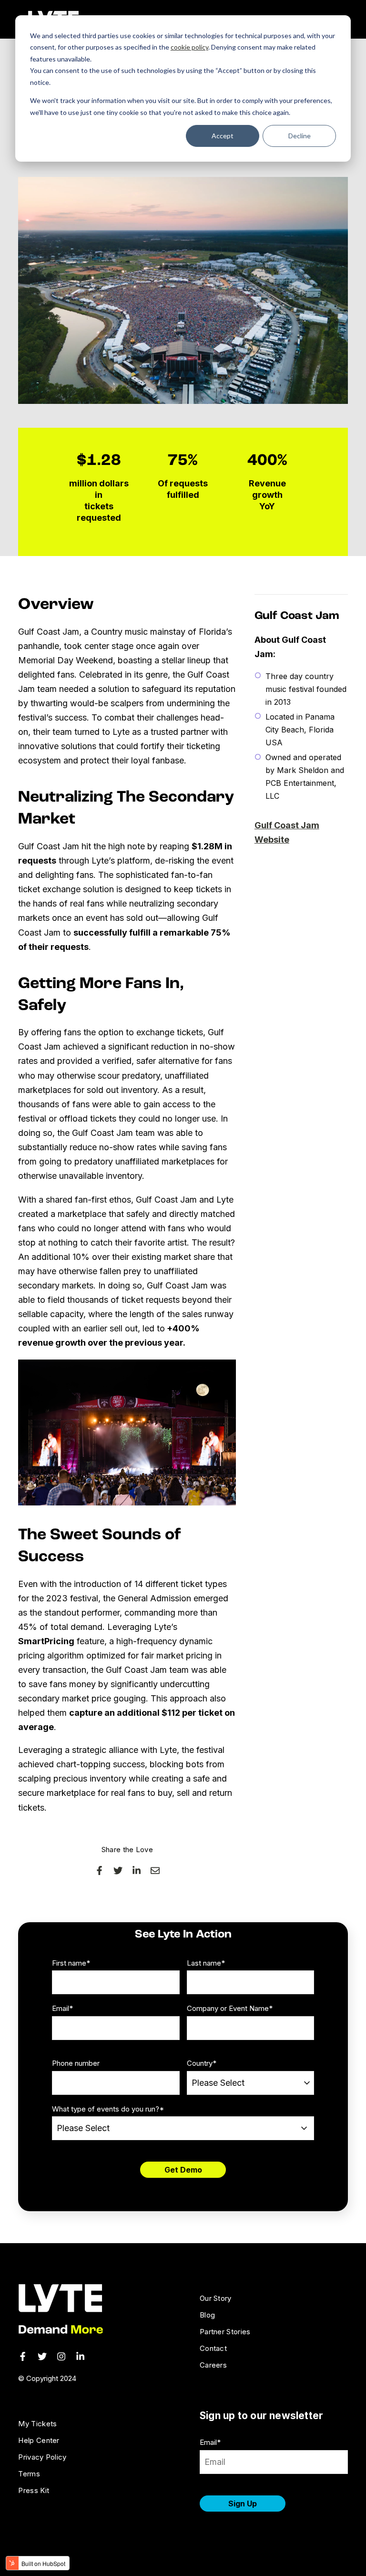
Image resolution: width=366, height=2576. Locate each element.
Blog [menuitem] (207, 2315)
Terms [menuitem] (29, 2474)
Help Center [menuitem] (39, 2440)
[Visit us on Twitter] (42, 2356)
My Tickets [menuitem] (37, 2424)
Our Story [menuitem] (216, 2298)
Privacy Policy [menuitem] (42, 2457)
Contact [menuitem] (213, 2348)
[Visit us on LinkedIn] (80, 2356)
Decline (300, 136)
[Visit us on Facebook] (23, 2356)
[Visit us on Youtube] (61, 2356)
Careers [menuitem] (213, 2365)
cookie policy (189, 47)
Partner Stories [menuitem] (225, 2332)
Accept (223, 136)
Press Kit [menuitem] (34, 2490)
